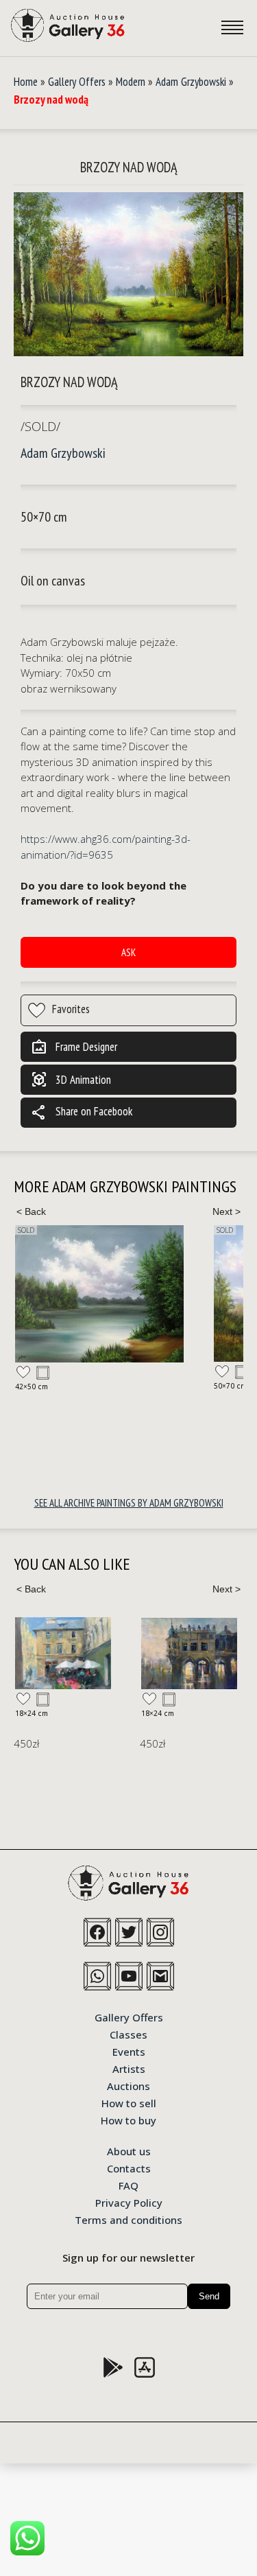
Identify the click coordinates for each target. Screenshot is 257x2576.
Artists (129, 2068)
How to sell (129, 2102)
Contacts (129, 2168)
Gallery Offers (77, 82)
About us (129, 2150)
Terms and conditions (128, 2219)
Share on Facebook (82, 1113)
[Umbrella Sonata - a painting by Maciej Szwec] (63, 1653)
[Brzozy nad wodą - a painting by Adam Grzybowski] (128, 275)
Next (226, 1211)
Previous (31, 1211)
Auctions (128, 2085)
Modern (131, 82)
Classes (128, 2034)
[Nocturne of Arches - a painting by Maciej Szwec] (189, 1653)
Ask (128, 952)
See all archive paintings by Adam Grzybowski (129, 1503)
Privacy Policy (129, 2202)
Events (129, 2051)
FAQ (128, 2185)
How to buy (128, 2120)
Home (26, 82)
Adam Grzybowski (191, 82)
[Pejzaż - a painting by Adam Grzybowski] (99, 1294)
